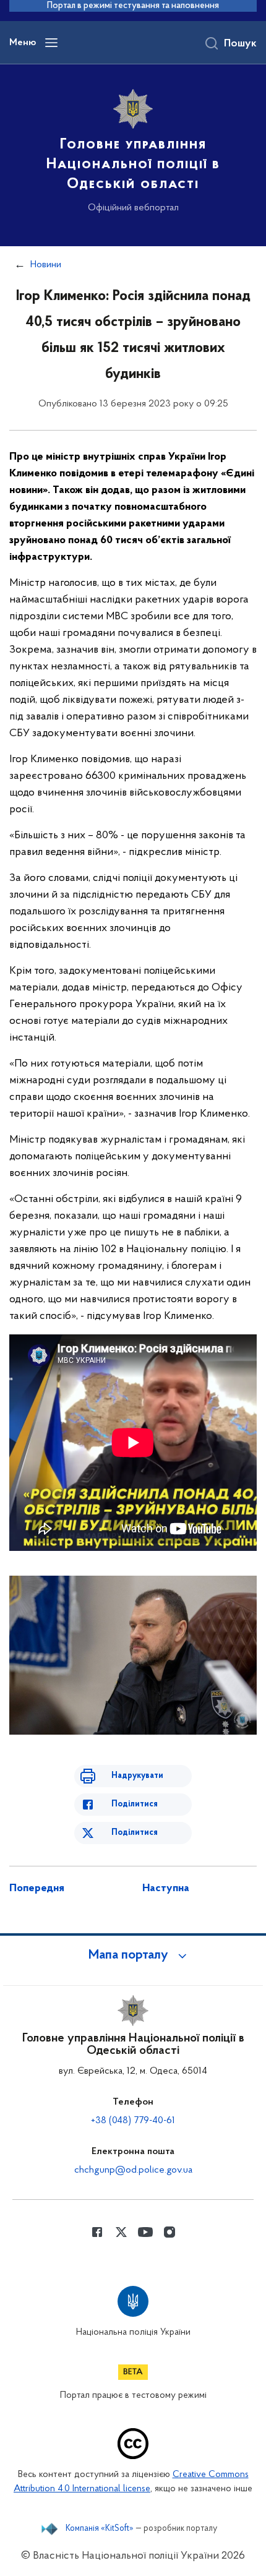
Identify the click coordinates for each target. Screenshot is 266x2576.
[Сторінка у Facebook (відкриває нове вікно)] (97, 2232)
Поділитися (135, 1804)
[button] (133, 1956)
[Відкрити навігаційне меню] (51, 43)
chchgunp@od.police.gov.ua (133, 2170)
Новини (46, 265)
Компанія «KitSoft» (100, 2529)
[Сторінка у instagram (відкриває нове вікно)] (169, 2232)
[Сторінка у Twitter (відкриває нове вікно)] (121, 2232)
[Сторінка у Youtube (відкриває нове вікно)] (145, 2232)
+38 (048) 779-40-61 (133, 2121)
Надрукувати (137, 1776)
